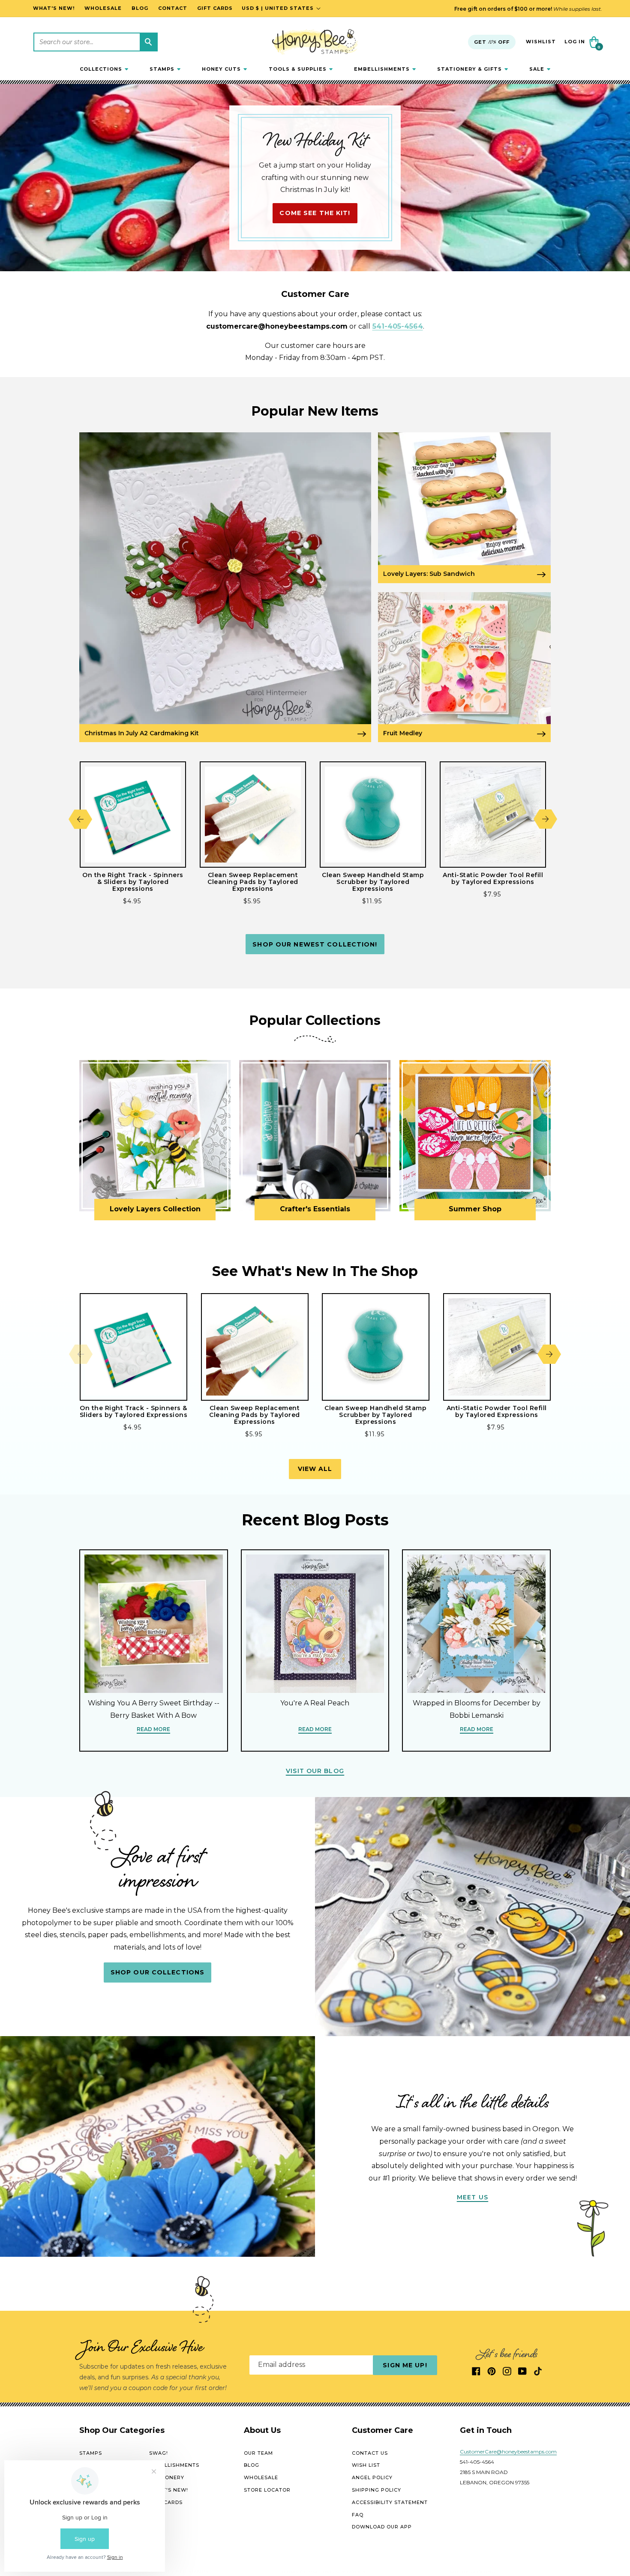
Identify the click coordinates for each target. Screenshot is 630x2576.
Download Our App (382, 2527)
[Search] (148, 42)
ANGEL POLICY (372, 2477)
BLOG (252, 2465)
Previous (80, 819)
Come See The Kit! (315, 213)
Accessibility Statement (390, 2502)
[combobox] (96, 42)
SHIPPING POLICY (376, 2490)
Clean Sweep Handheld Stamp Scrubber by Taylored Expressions (373, 882)
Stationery (167, 2477)
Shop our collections (157, 1972)
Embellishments (174, 2465)
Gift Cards (166, 2502)
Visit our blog (315, 1771)
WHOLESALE (261, 2477)
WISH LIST (366, 2465)
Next (545, 819)
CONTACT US (370, 2453)
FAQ (358, 2515)
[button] (104, 69)
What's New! (169, 2490)
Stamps (91, 2453)
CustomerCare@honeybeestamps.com (508, 2452)
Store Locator (267, 2490)
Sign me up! (405, 2365)
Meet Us (472, 2197)
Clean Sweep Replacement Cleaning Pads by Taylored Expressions (253, 882)
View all (315, 1469)
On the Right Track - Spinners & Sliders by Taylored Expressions (133, 882)
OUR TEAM (258, 2453)
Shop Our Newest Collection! (315, 944)
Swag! (159, 2453)
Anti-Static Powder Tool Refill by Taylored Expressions (493, 878)
